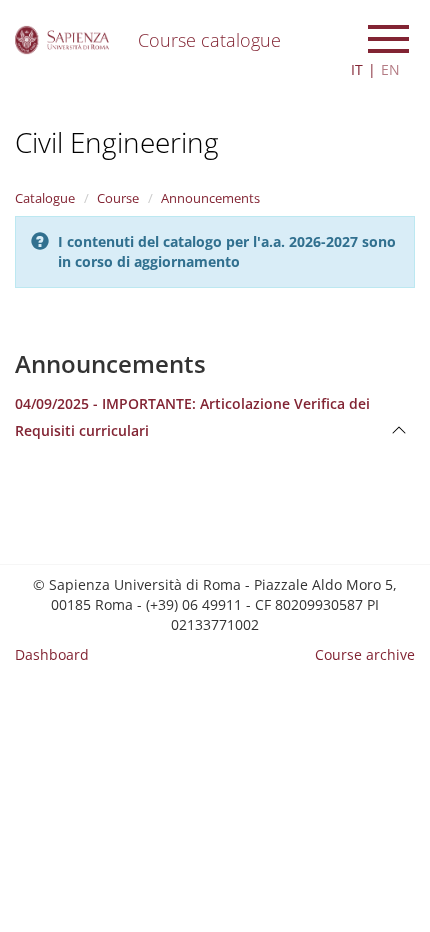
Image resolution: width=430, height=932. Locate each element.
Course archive (365, 654)
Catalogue (45, 198)
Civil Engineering (117, 142)
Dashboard (52, 654)
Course (118, 198)
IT (357, 69)
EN (390, 69)
